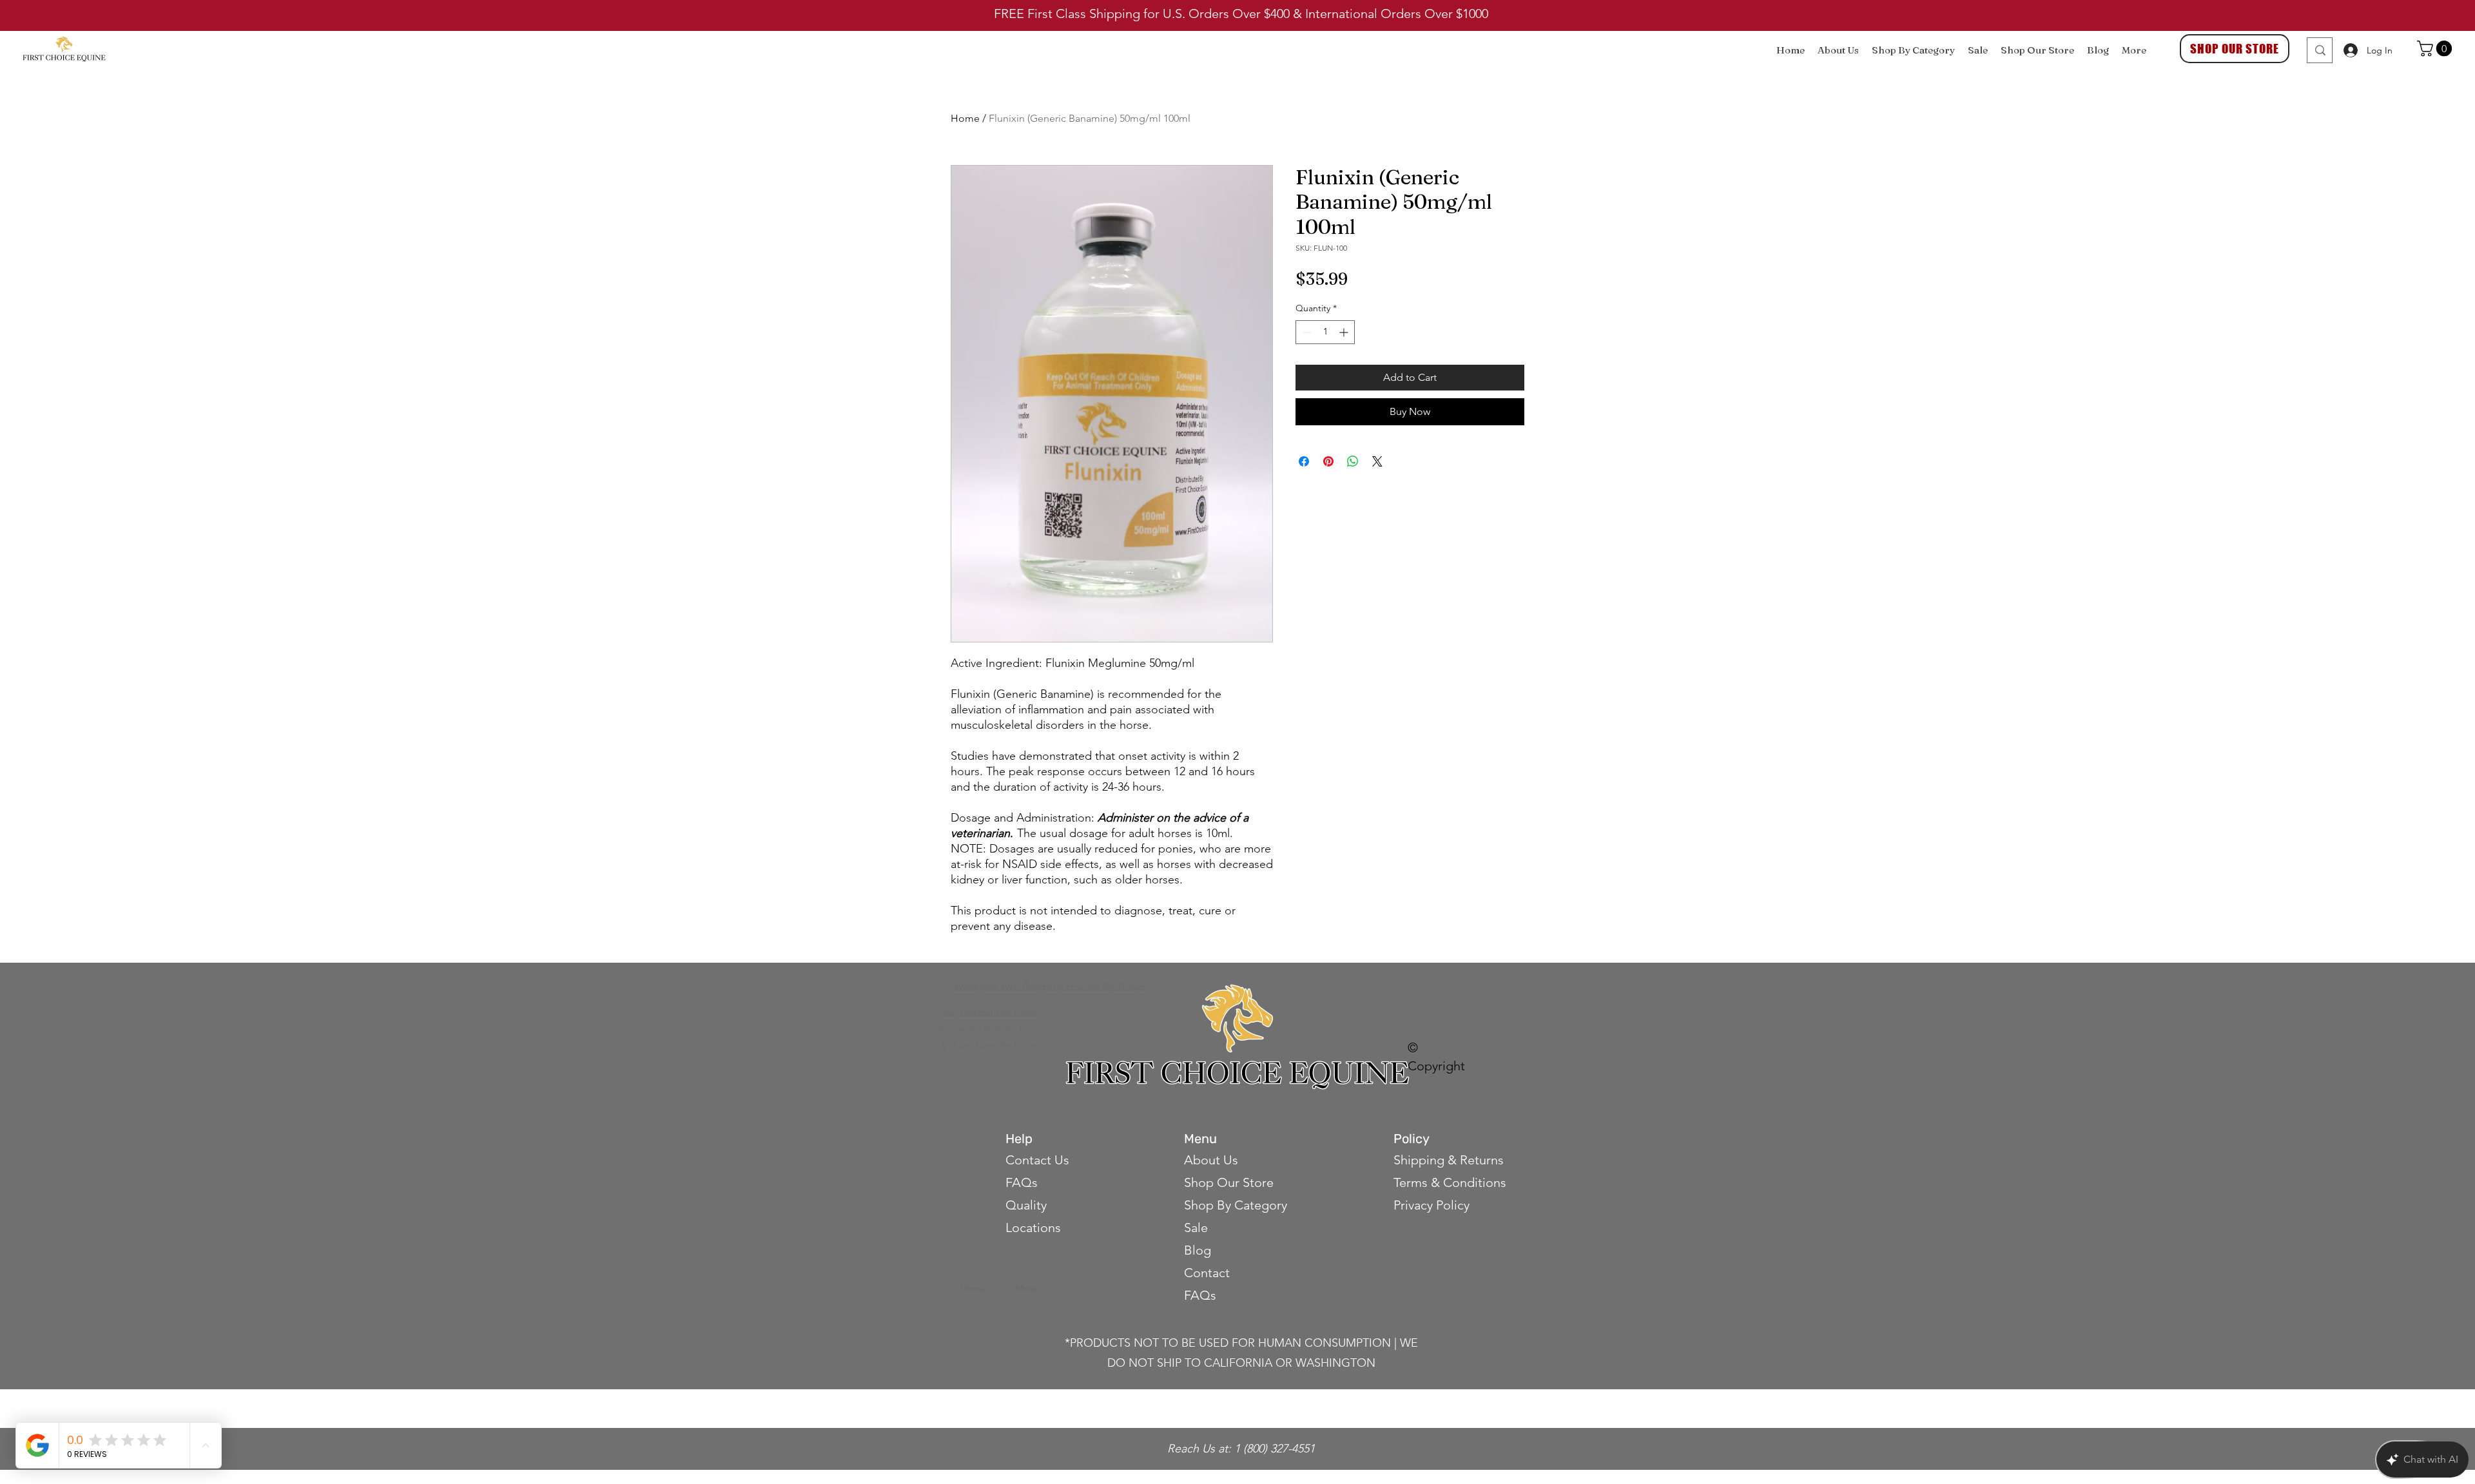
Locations (1033, 1228)
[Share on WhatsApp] (1353, 461)
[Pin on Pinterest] (1328, 461)
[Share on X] (1377, 461)
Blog (1198, 1250)
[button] (2436, 48)
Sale (1196, 1228)
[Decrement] (1305, 332)
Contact (1208, 1273)
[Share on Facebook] (1304, 461)
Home (965, 118)
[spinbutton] (1325, 332)
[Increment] (1345, 332)
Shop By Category (1236, 1205)
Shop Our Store (1229, 1182)
